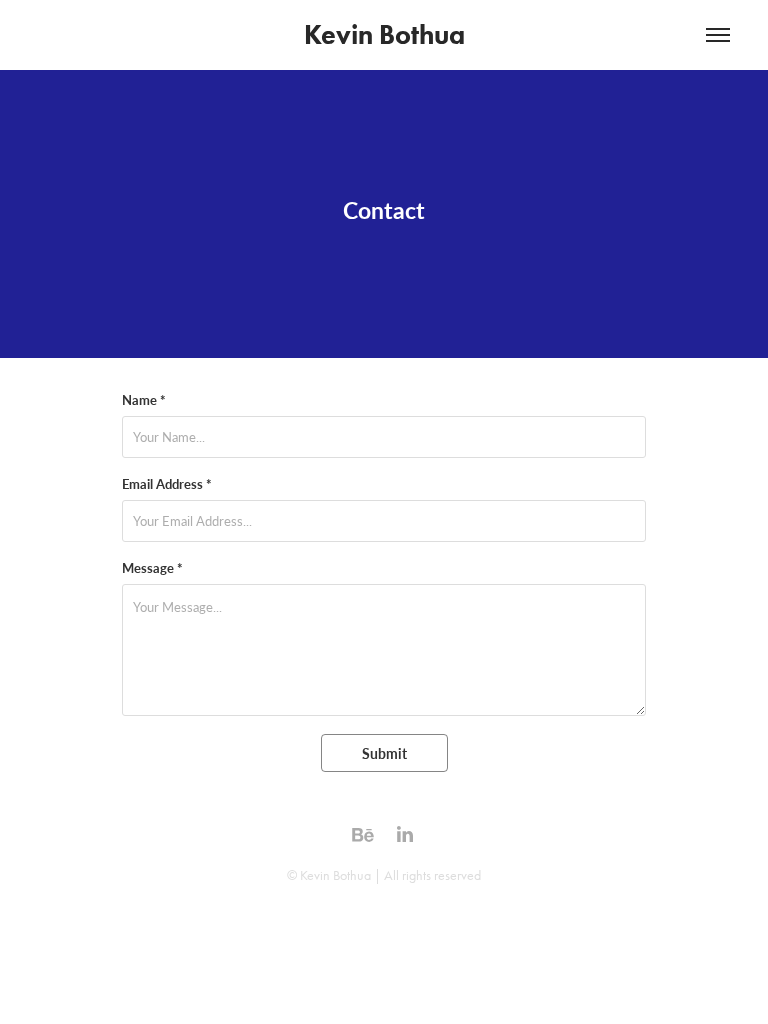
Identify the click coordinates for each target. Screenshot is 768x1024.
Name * (144, 400)
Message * (152, 568)
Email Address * (167, 484)
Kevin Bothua (384, 34)
